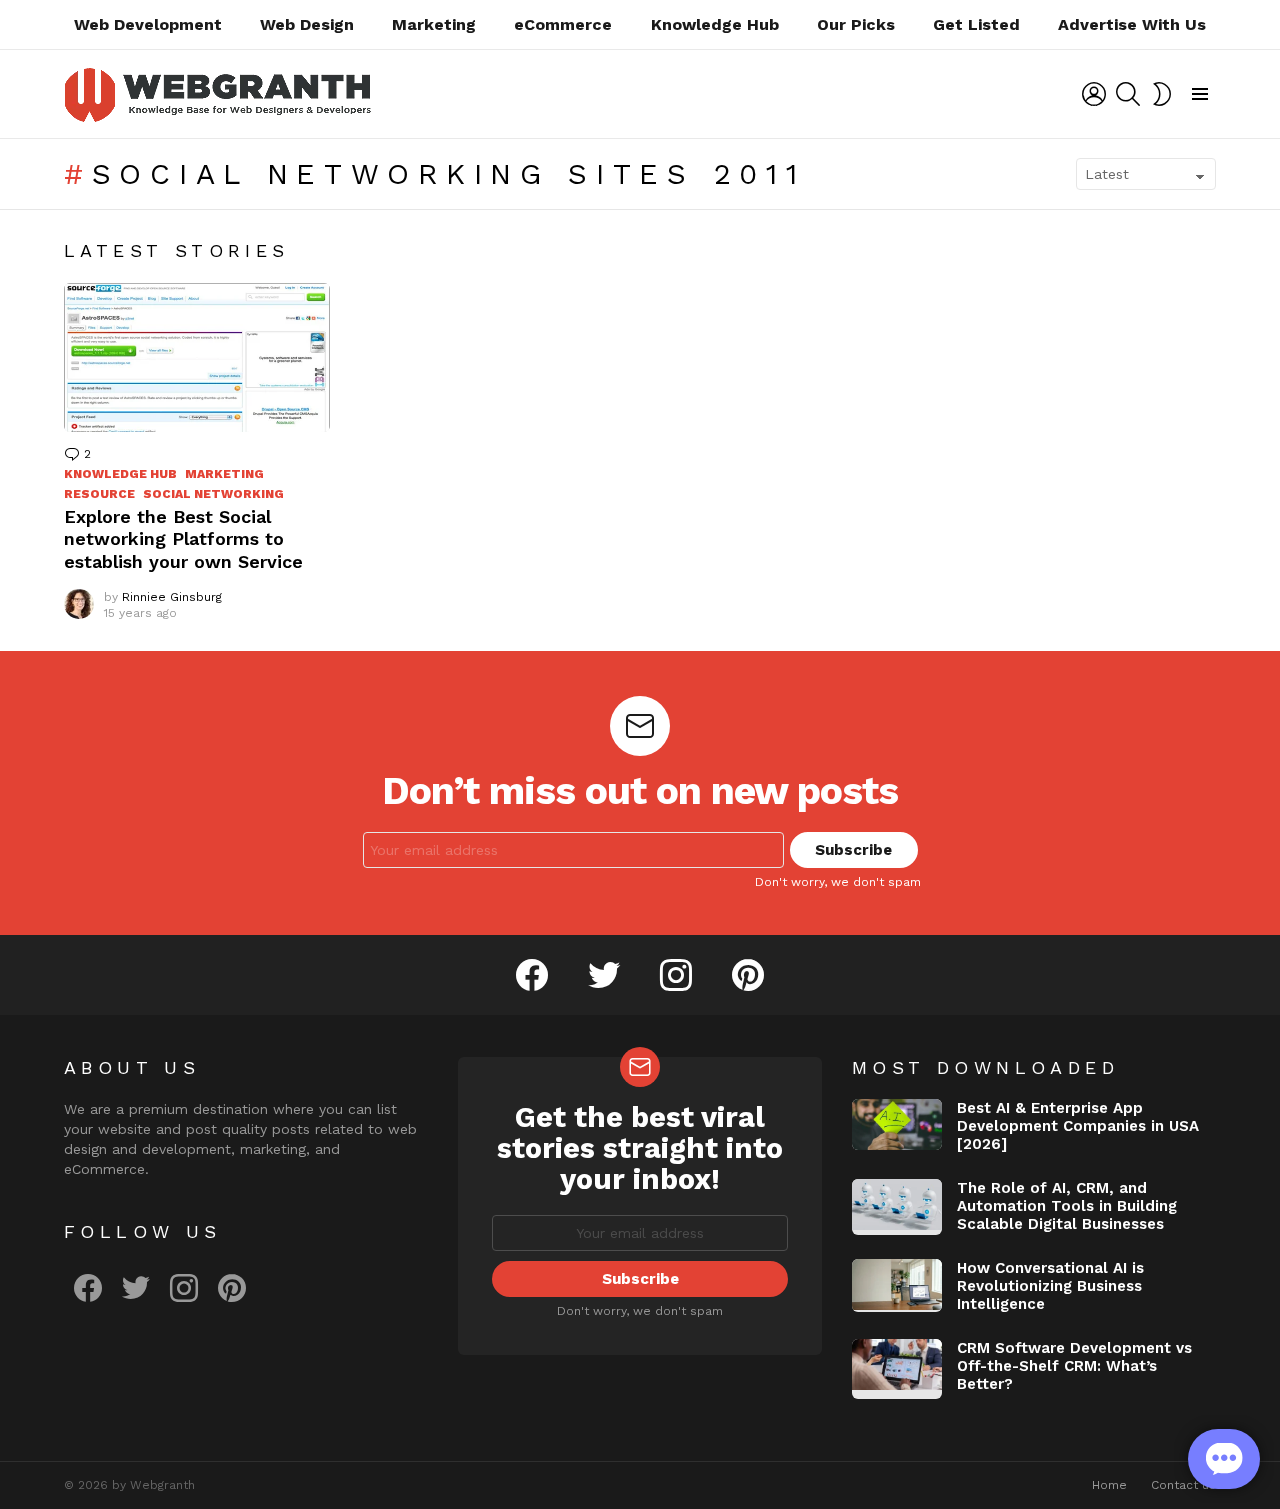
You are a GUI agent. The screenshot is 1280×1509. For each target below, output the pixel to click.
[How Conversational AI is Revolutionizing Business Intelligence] (897, 1285)
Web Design (307, 24)
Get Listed (976, 24)
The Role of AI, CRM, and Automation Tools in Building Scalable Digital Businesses (1067, 1206)
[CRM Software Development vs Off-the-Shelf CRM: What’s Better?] (897, 1369)
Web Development (148, 24)
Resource (99, 494)
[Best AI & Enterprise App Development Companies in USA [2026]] (897, 1124)
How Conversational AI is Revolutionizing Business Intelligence (1050, 1286)
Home (1109, 1485)
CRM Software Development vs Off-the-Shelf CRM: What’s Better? (1074, 1366)
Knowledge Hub (715, 24)
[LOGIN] (1094, 94)
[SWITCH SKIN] (1162, 94)
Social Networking (213, 494)
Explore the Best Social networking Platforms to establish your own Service (183, 539)
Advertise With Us (1132, 24)
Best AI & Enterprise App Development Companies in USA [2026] (1078, 1126)
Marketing (434, 24)
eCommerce (563, 24)
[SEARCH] (1128, 94)
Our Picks (856, 24)
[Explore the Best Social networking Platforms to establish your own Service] (197, 357)
